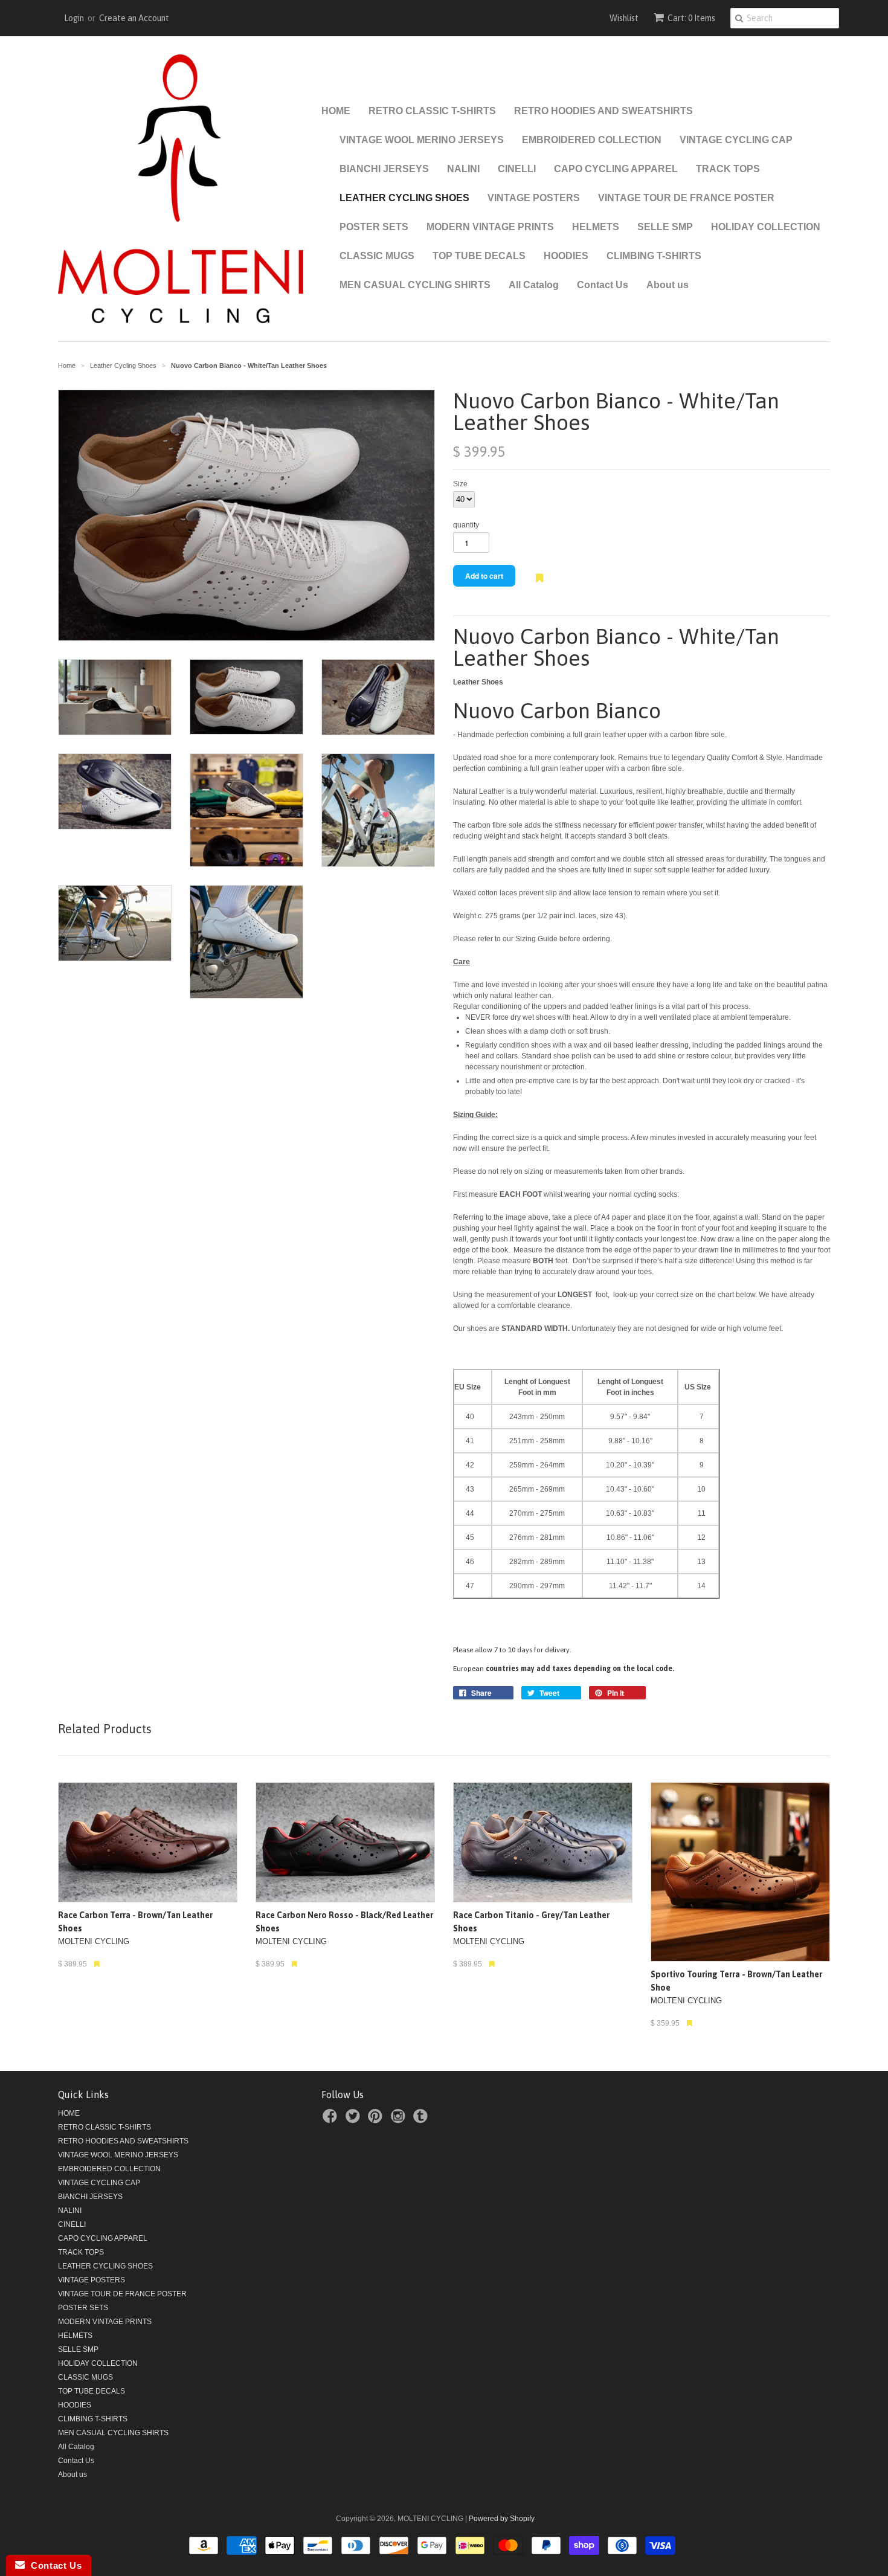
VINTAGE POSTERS (534, 198)
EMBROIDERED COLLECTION (592, 140)
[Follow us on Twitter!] (355, 2120)
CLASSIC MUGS (377, 256)
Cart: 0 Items (691, 18)
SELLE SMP (665, 227)
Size (460, 484)
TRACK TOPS (728, 169)
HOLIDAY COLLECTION (766, 227)
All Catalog (534, 285)
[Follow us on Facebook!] (332, 2120)
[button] (539, 584)
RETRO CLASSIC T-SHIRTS (432, 111)
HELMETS (596, 227)
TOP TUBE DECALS (479, 256)
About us (668, 285)
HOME (336, 111)
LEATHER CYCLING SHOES (404, 198)
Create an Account (134, 18)
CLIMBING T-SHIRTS (654, 256)
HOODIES (566, 256)
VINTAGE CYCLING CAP (736, 140)
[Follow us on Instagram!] (400, 2120)
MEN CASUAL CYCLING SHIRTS (415, 285)
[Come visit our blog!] (422, 2120)
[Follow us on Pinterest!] (377, 2120)
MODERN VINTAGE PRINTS (490, 227)
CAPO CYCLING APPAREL (616, 169)
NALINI (463, 169)
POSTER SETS (374, 227)
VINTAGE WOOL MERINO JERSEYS (422, 140)
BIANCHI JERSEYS (384, 169)
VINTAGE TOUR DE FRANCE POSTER (686, 198)
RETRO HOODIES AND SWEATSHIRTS (603, 111)
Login (74, 18)
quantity (466, 525)
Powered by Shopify (502, 2519)
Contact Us (603, 285)
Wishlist (624, 18)
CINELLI (517, 169)
